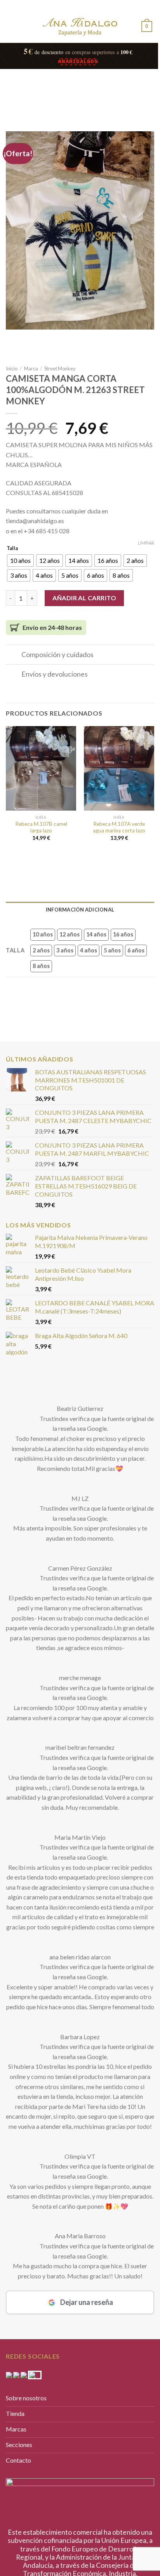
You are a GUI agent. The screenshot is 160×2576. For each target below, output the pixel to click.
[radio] (20, 561)
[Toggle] (13, 655)
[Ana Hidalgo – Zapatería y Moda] (80, 27)
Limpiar (146, 543)
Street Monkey (60, 369)
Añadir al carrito (84, 598)
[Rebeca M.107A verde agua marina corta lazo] (119, 768)
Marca (31, 369)
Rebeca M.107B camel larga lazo (41, 827)
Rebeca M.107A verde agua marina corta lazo (119, 827)
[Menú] (12, 25)
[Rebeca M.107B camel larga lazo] (41, 768)
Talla (12, 548)
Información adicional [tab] (80, 910)
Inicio (12, 369)
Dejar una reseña (87, 2377)
